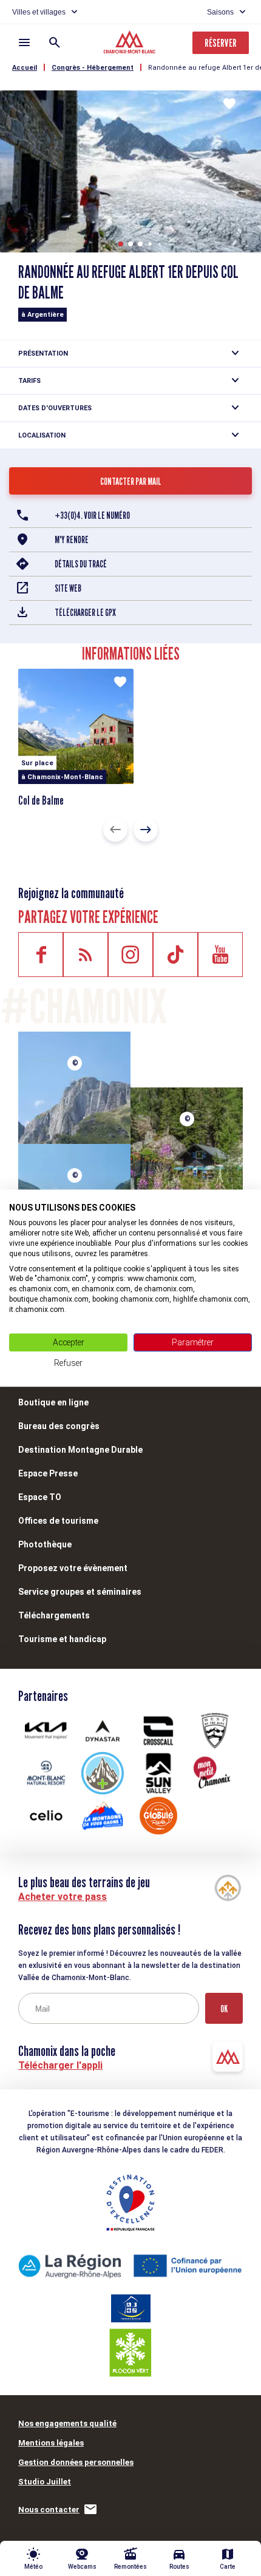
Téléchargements (54, 1615)
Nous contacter (49, 2510)
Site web (68, 588)
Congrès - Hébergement (93, 68)
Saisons (220, 12)
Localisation (42, 435)
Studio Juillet (45, 2482)
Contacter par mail (131, 482)
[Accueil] (131, 44)
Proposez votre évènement (73, 1568)
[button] (121, 244)
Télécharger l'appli (60, 2065)
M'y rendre (72, 540)
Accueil (25, 68)
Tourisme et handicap (62, 1639)
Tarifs (29, 381)
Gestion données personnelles (76, 2462)
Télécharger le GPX (85, 613)
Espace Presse (48, 1473)
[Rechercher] (55, 42)
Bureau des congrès (59, 1426)
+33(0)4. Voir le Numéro (92, 516)
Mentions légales (51, 2443)
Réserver (221, 43)
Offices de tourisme (58, 1521)
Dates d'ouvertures (55, 408)
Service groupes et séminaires (80, 1592)
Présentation (43, 353)
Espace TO (40, 1497)
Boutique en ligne (53, 1402)
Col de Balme (41, 800)
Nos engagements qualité (67, 2423)
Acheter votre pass (63, 1897)
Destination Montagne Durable (80, 1450)
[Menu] (24, 42)
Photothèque (45, 1544)
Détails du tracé (81, 564)
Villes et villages (39, 12)
